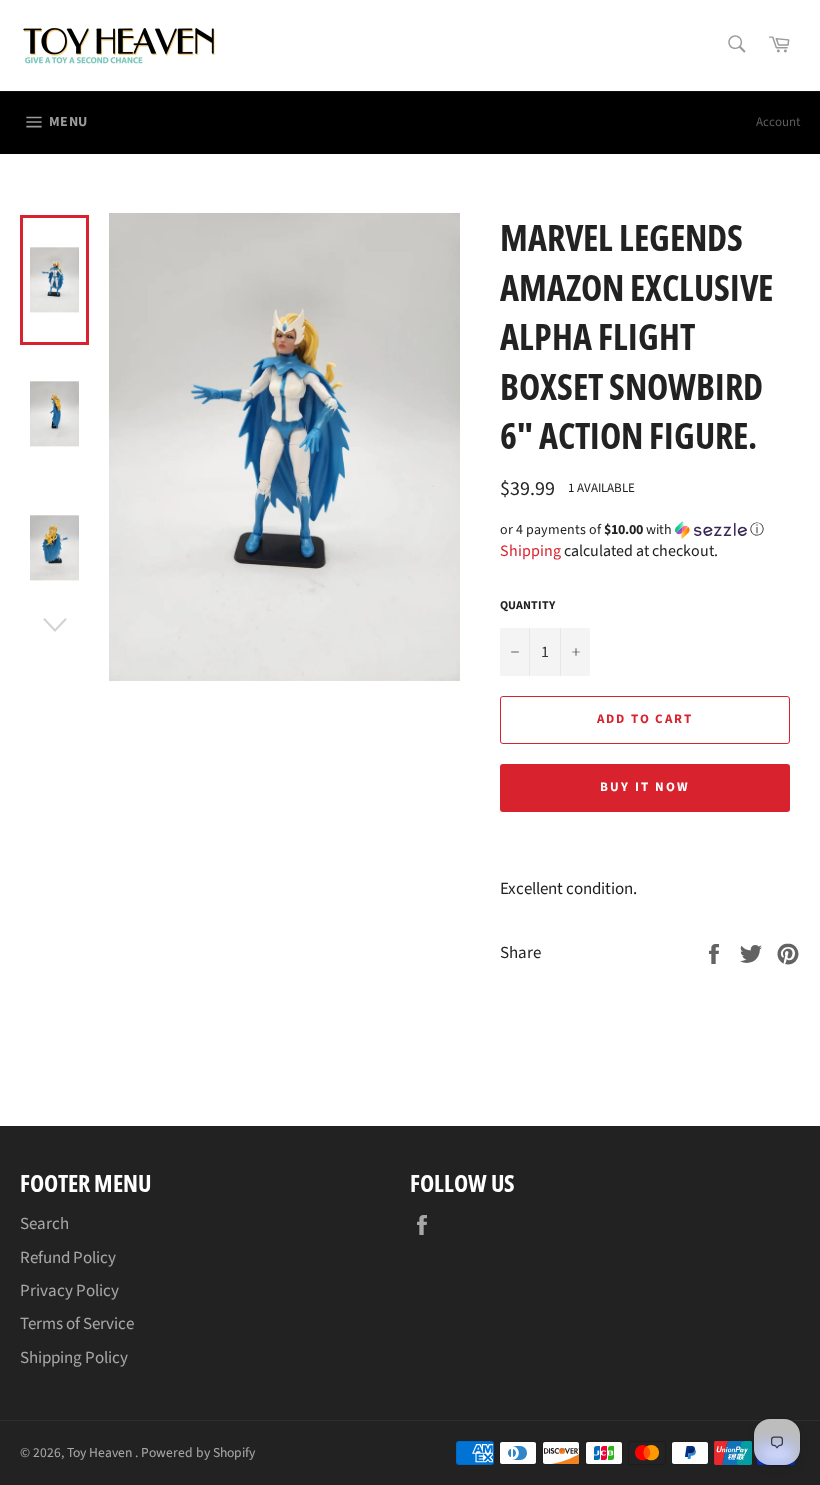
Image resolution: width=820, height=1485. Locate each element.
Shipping (530, 551)
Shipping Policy (74, 1358)
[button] (650, 530)
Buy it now (645, 787)
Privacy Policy (69, 1291)
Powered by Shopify (198, 1452)
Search (44, 1224)
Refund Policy (68, 1258)
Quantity (527, 606)
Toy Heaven (101, 1452)
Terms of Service (77, 1324)
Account (778, 122)
